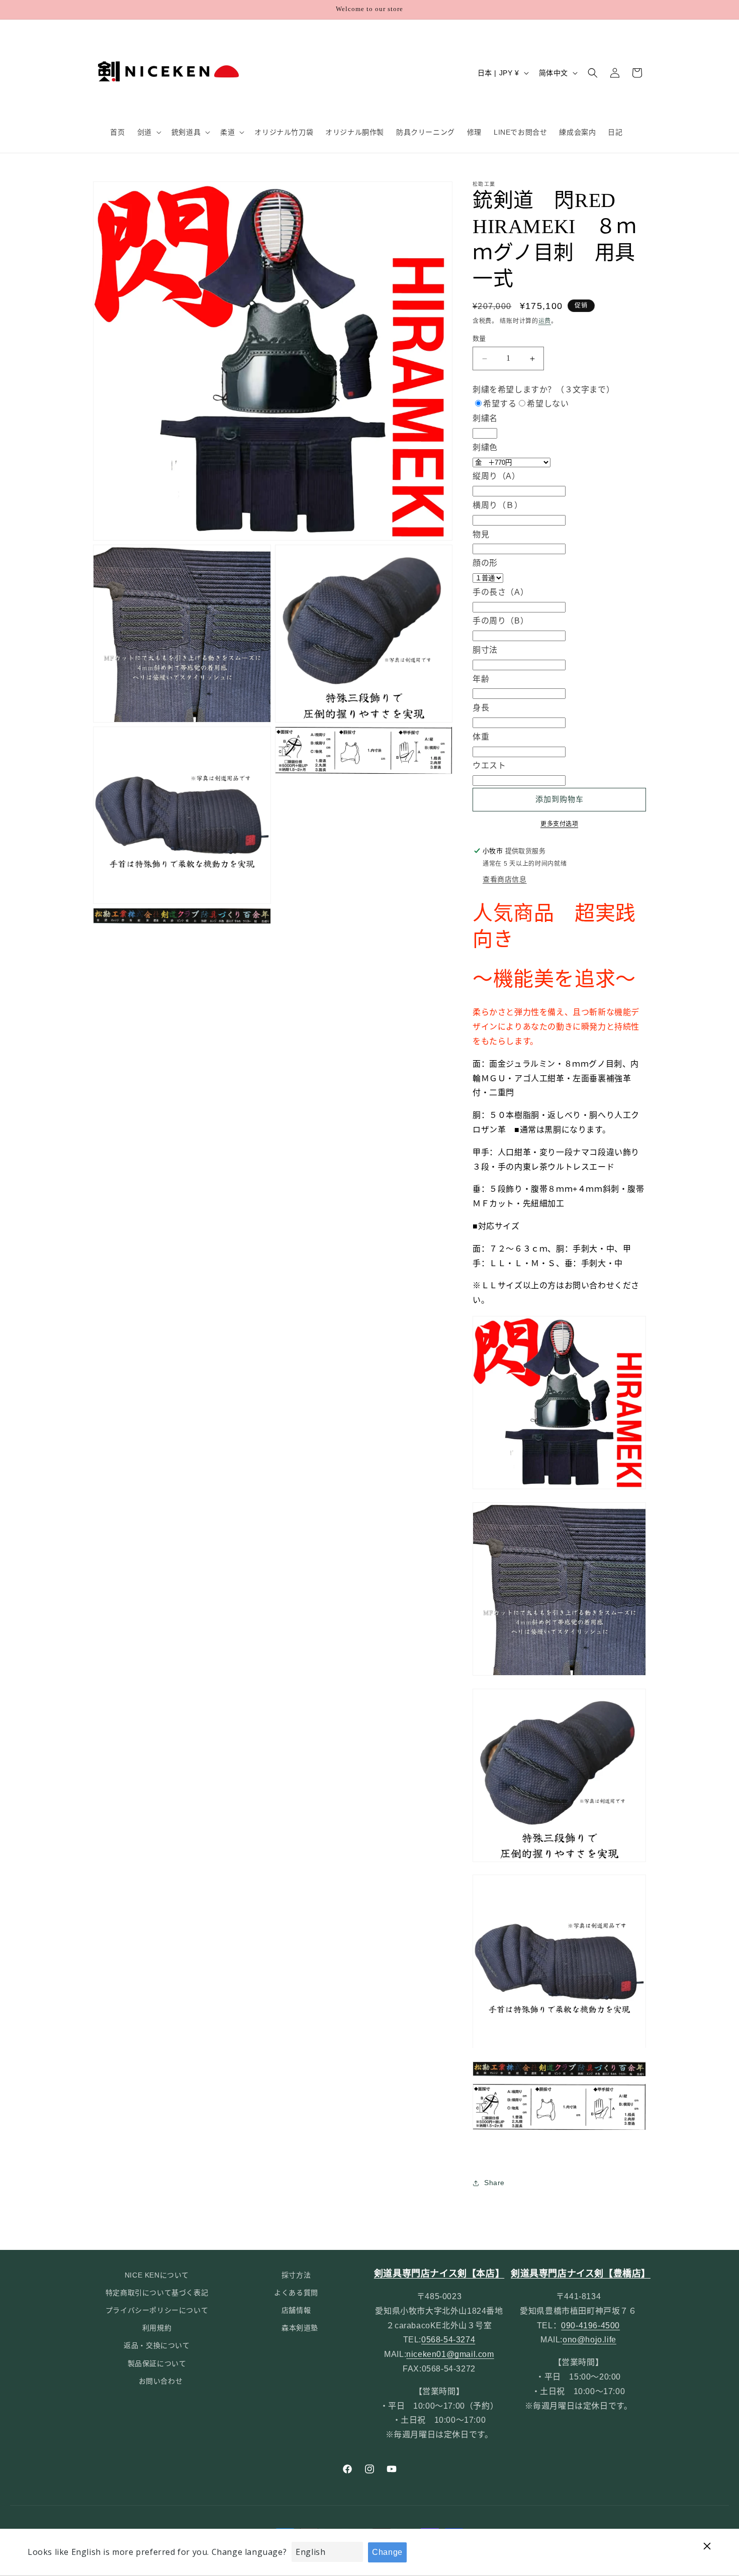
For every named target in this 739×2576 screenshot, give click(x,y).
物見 (481, 534)
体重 (481, 737)
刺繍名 (485, 419)
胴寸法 (485, 650)
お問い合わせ (161, 2381)
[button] (148, 132)
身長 (481, 708)
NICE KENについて (157, 2275)
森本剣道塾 (300, 2328)
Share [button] (494, 2183)
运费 (545, 321)
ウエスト (489, 766)
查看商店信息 (505, 879)
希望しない (548, 404)
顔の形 (485, 563)
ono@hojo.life (589, 2340)
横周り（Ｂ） (498, 505)
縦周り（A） (496, 477)
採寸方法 (296, 2275)
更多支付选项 (559, 824)
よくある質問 (296, 2293)
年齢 (481, 679)
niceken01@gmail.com (450, 2355)
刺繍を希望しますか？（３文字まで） (543, 390)
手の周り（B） (500, 621)
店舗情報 (296, 2311)
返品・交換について (157, 2346)
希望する (500, 404)
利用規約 (157, 2328)
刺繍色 (485, 447)
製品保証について (157, 2363)
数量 (479, 339)
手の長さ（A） (500, 592)
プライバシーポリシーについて (157, 2311)
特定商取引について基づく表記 (157, 2293)
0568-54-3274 (448, 2340)
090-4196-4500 (590, 2326)
